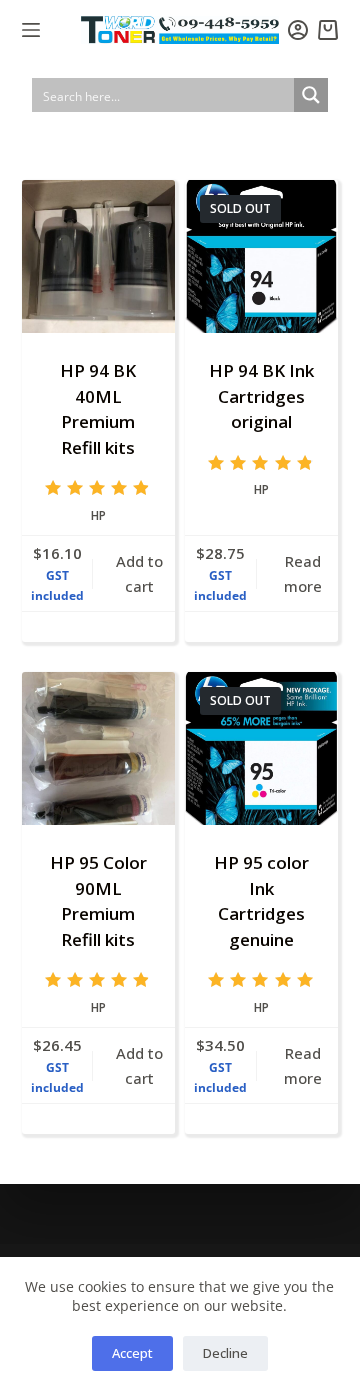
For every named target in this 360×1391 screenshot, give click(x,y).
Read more (303, 573)
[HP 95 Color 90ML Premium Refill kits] (98, 748)
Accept (132, 1353)
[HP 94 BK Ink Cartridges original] (261, 256)
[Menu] (31, 30)
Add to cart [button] (139, 573)
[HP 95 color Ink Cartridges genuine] (261, 748)
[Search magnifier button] (311, 95)
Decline (225, 1353)
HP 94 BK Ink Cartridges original (261, 396)
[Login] (298, 30)
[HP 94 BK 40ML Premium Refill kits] (98, 256)
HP (98, 515)
